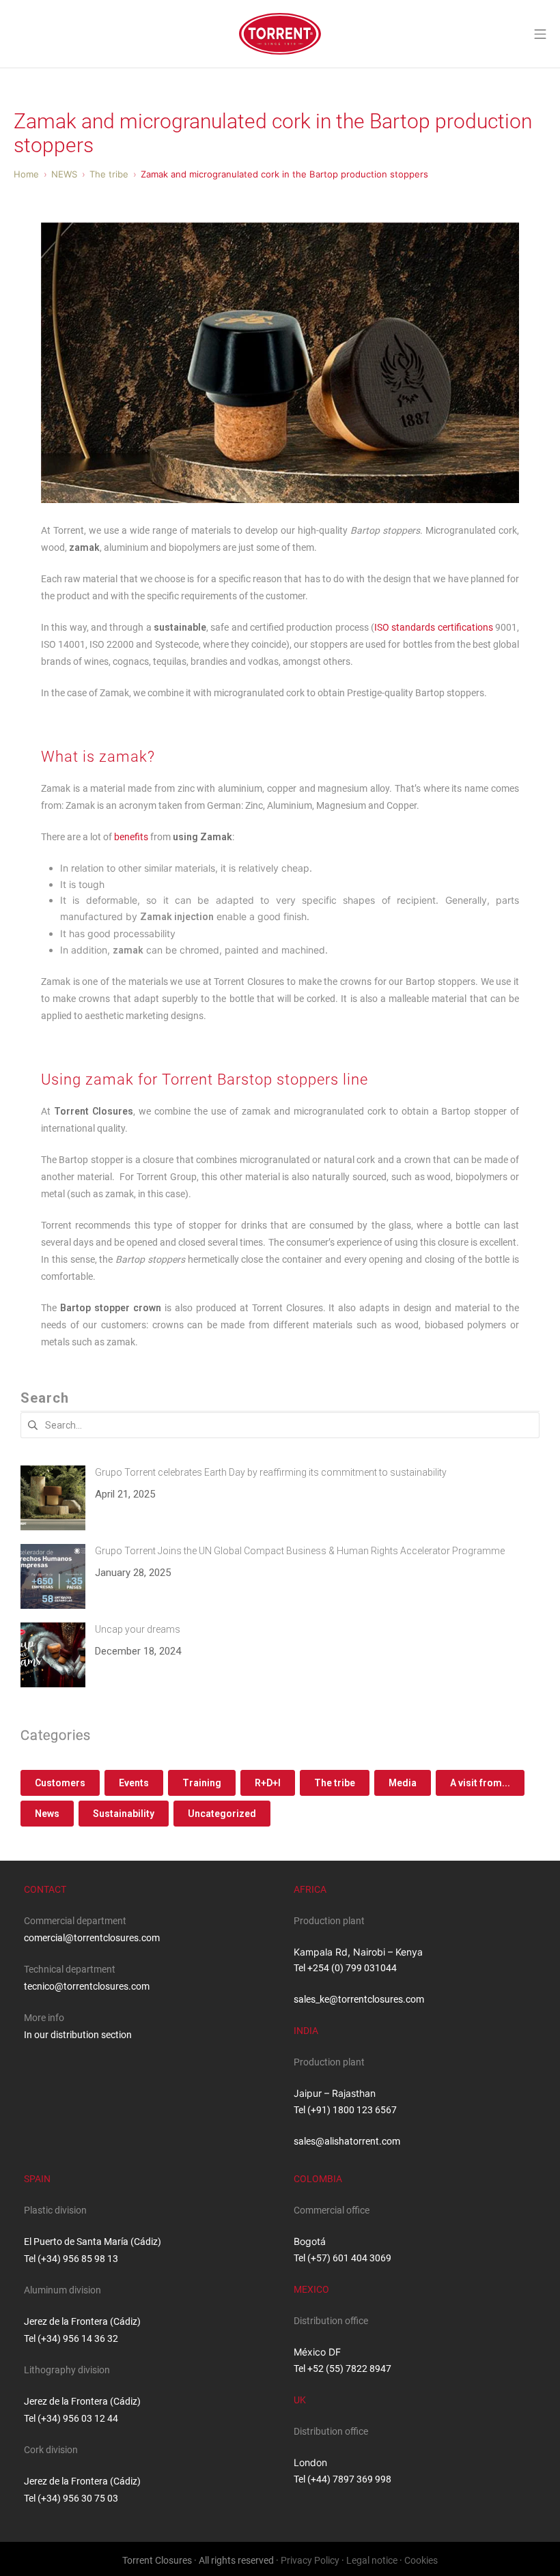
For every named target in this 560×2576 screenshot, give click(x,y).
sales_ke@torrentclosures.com (359, 1999)
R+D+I (268, 1783)
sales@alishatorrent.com (347, 2141)
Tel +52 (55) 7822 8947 (342, 2369)
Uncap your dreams (138, 1629)
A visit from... (480, 1783)
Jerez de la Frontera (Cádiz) (82, 2321)
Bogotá (310, 2241)
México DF (317, 2352)
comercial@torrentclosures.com (92, 1938)
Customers (60, 1783)
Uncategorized (222, 1814)
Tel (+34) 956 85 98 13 (71, 2259)
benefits (131, 837)
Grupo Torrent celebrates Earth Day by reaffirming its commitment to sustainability (271, 1472)
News (47, 1814)
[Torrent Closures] (280, 34)
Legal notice (372, 2560)
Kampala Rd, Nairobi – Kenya (358, 1952)
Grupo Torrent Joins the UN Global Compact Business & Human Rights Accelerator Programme (300, 1551)
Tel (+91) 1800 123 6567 (345, 2110)
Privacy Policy (310, 2560)
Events (134, 1783)
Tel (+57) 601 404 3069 (342, 2258)
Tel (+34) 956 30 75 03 (71, 2498)
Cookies (421, 2560)
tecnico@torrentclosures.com (87, 1986)
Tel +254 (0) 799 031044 (345, 1968)
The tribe (335, 1783)
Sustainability (124, 1814)
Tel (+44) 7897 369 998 (342, 2479)
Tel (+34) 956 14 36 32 (71, 2338)
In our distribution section (78, 2035)
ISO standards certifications (434, 627)
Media (403, 1783)
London (310, 2462)
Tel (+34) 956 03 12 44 (71, 2418)
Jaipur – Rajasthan (335, 2093)
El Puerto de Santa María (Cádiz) (93, 2242)
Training (202, 1783)
